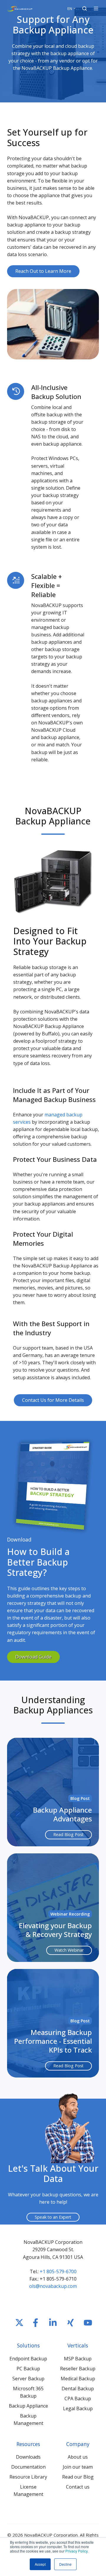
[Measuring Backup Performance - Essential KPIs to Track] (53, 2023)
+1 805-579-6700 (58, 2271)
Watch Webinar (69, 1950)
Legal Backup (78, 2408)
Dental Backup (78, 2389)
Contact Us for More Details (53, 1400)
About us (78, 2457)
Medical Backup (78, 2379)
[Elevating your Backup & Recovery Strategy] (53, 1908)
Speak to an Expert (53, 2217)
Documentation (28, 2467)
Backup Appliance (28, 2406)
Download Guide (33, 1657)
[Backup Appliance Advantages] (53, 1792)
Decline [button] (65, 2564)
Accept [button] (40, 2564)
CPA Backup (78, 2398)
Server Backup (28, 2379)
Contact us (78, 2487)
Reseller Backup (78, 2369)
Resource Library (28, 2477)
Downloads (28, 2457)
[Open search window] (85, 9)
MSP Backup (78, 2359)
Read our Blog (78, 2477)
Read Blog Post (68, 1834)
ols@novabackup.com (53, 2286)
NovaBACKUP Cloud (53, 730)
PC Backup (28, 2369)
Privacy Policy (76, 2551)
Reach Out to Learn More (43, 271)
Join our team (78, 2467)
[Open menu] (96, 9)
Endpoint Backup (28, 2359)
